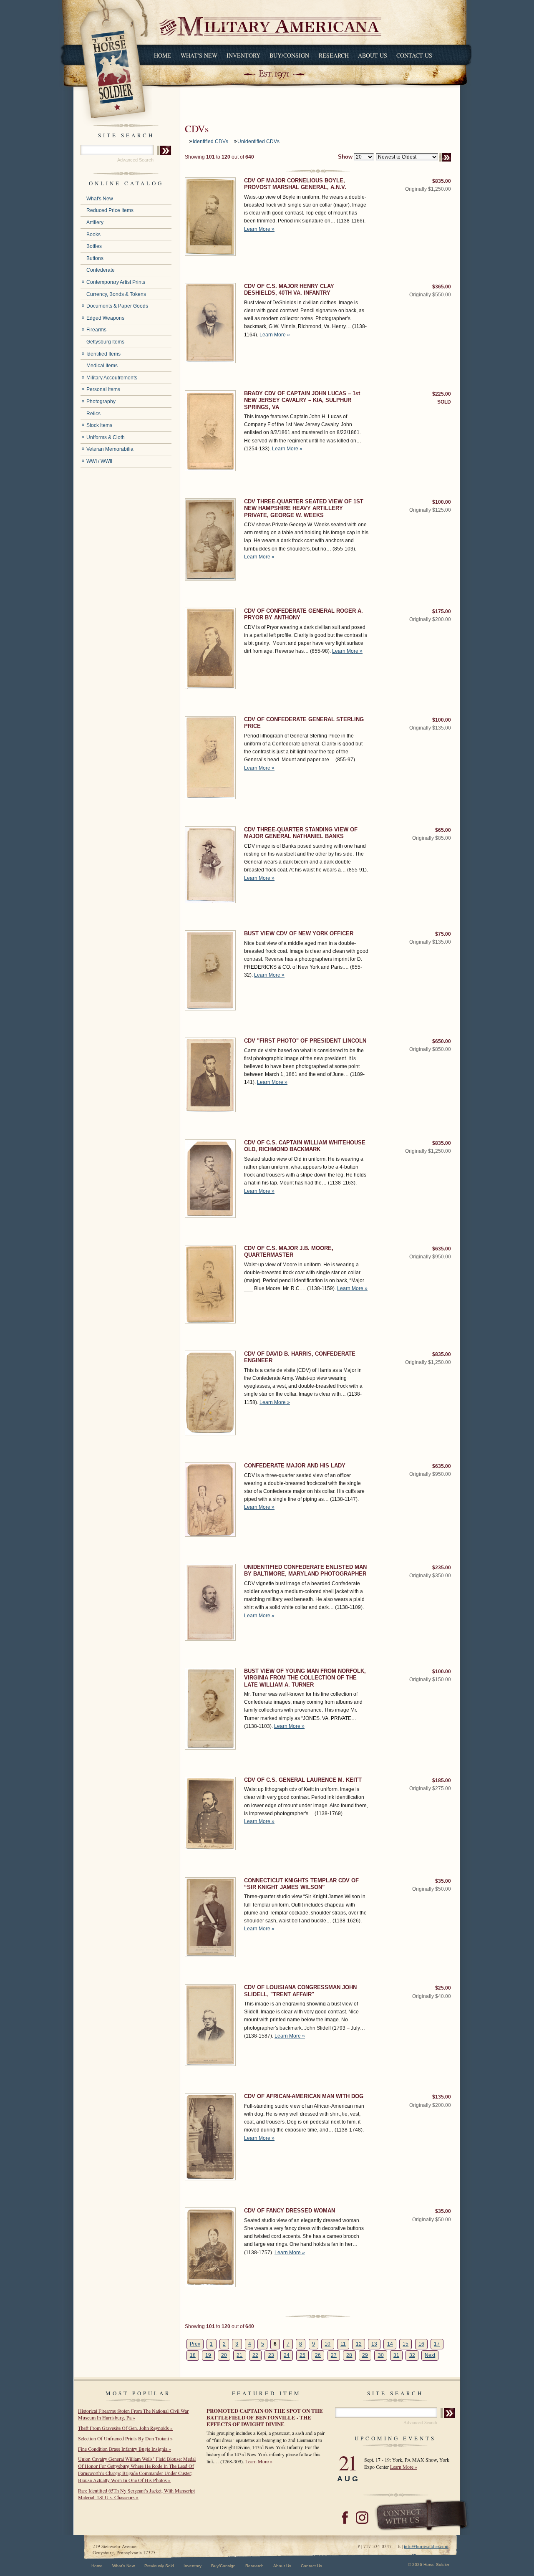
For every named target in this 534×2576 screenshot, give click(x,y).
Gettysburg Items (105, 342)
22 (255, 2355)
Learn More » (259, 229)
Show (345, 157)
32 (412, 2355)
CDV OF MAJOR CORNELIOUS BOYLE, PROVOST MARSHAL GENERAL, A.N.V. (295, 184)
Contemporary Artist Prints (116, 282)
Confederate (101, 270)
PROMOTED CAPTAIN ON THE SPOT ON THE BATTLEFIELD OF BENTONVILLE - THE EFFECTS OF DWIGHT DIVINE (265, 2417)
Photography (101, 402)
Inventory (243, 55)
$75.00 (443, 934)
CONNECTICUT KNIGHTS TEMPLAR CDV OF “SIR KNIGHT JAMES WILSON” (301, 1884)
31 (396, 2355)
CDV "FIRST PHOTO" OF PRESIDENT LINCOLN (305, 1041)
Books (93, 235)
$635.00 (442, 1249)
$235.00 (442, 1568)
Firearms (96, 330)
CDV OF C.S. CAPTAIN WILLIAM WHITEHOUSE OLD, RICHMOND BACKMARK (305, 1146)
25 (302, 2355)
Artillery (95, 222)
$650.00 (442, 1041)
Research (334, 55)
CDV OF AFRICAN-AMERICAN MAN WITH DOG (304, 2096)
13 (374, 2344)
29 (365, 2355)
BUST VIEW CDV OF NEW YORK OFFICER (299, 933)
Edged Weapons (105, 318)
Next (430, 2355)
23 (271, 2355)
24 (287, 2355)
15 (406, 2344)
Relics (93, 414)
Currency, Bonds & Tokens (116, 294)
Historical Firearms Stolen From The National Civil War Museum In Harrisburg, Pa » (133, 2414)
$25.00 (443, 1988)
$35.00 (443, 1881)
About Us (373, 55)
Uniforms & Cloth (106, 437)
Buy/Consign (289, 55)
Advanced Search (135, 160)
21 (239, 2355)
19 (208, 2355)
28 (349, 2355)
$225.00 (442, 394)
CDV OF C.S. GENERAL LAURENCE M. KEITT (303, 1780)
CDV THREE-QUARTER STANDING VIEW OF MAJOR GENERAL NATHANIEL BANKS (301, 833)
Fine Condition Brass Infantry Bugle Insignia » (125, 2449)
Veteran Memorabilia (110, 449)
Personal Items (103, 389)
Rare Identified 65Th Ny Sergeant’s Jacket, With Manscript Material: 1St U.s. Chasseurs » (136, 2494)
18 (193, 2355)
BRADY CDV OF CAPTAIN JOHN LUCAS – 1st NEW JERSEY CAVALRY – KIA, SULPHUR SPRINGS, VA (302, 400)
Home (162, 55)
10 (327, 2344)
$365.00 (442, 287)
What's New (199, 55)
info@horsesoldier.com (426, 2546)
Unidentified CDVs (258, 141)
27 (334, 2355)
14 (390, 2344)
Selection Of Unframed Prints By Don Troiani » (125, 2438)
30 (381, 2355)
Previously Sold (159, 2566)
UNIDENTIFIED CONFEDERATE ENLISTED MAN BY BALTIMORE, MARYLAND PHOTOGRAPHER (305, 1570)
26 (318, 2355)
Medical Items (102, 366)
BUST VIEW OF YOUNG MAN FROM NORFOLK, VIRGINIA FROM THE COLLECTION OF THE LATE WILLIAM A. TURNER (305, 1678)
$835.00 (442, 181)
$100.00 (442, 502)
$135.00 (442, 2097)
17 (437, 2344)
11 (343, 2344)
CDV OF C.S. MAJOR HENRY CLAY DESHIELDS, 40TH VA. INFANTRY (289, 289)
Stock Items (99, 425)
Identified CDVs (210, 141)
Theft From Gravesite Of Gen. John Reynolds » (125, 2428)
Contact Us (414, 55)
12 (359, 2344)
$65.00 (443, 830)
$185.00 (442, 1780)
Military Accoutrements (112, 378)
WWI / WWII (99, 461)
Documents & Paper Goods (117, 306)
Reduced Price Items (110, 210)
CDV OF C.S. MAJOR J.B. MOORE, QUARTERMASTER (289, 1251)
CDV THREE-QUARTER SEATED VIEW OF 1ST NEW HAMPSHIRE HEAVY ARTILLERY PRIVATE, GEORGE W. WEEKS (304, 508)
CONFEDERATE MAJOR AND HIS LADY (295, 1466)
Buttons (95, 258)
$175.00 (442, 611)
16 (421, 2344)
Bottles (94, 246)
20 (224, 2355)
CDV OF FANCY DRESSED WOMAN (290, 2211)
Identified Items (103, 354)
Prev (195, 2344)
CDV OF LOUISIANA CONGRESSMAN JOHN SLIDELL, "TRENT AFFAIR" (300, 1991)
